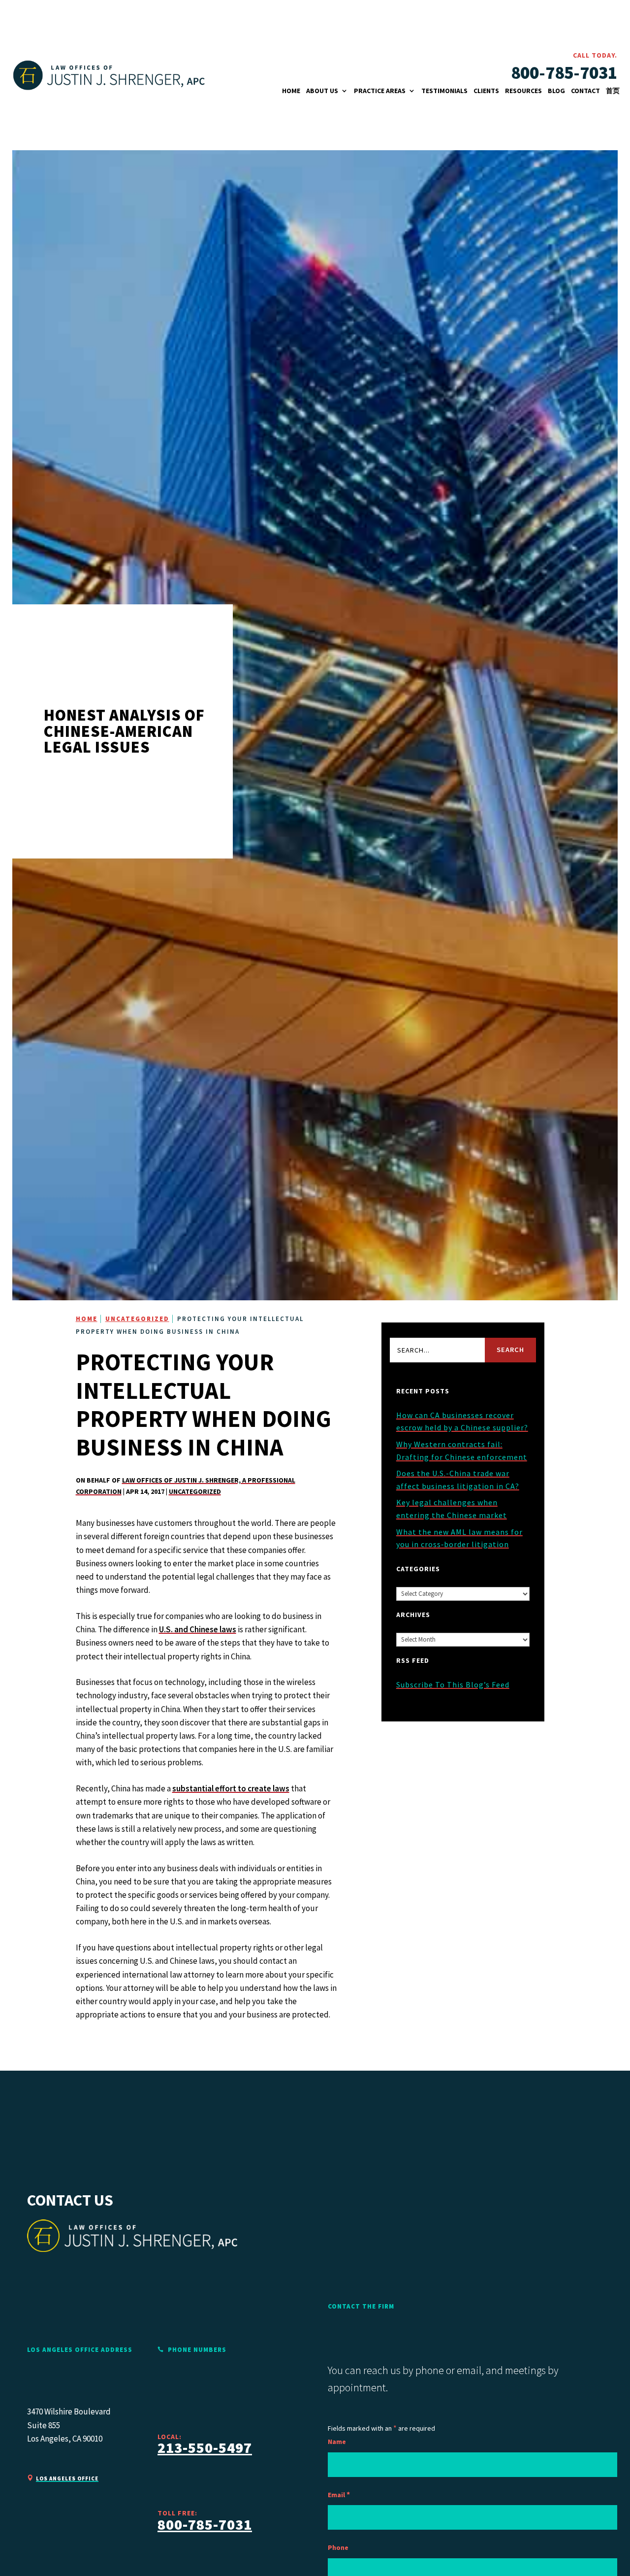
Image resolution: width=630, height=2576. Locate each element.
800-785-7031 (564, 73)
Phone (338, 2547)
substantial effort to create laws (231, 1788)
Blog (556, 91)
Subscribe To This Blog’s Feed (453, 1684)
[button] (592, 2564)
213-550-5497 (205, 2447)
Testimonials (444, 91)
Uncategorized (195, 1491)
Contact (585, 91)
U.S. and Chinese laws (198, 1629)
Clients (486, 91)
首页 (613, 91)
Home (291, 91)
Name (337, 2442)
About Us (322, 91)
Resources (523, 91)
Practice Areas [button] (380, 91)
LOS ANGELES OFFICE (67, 2478)
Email (339, 2495)
